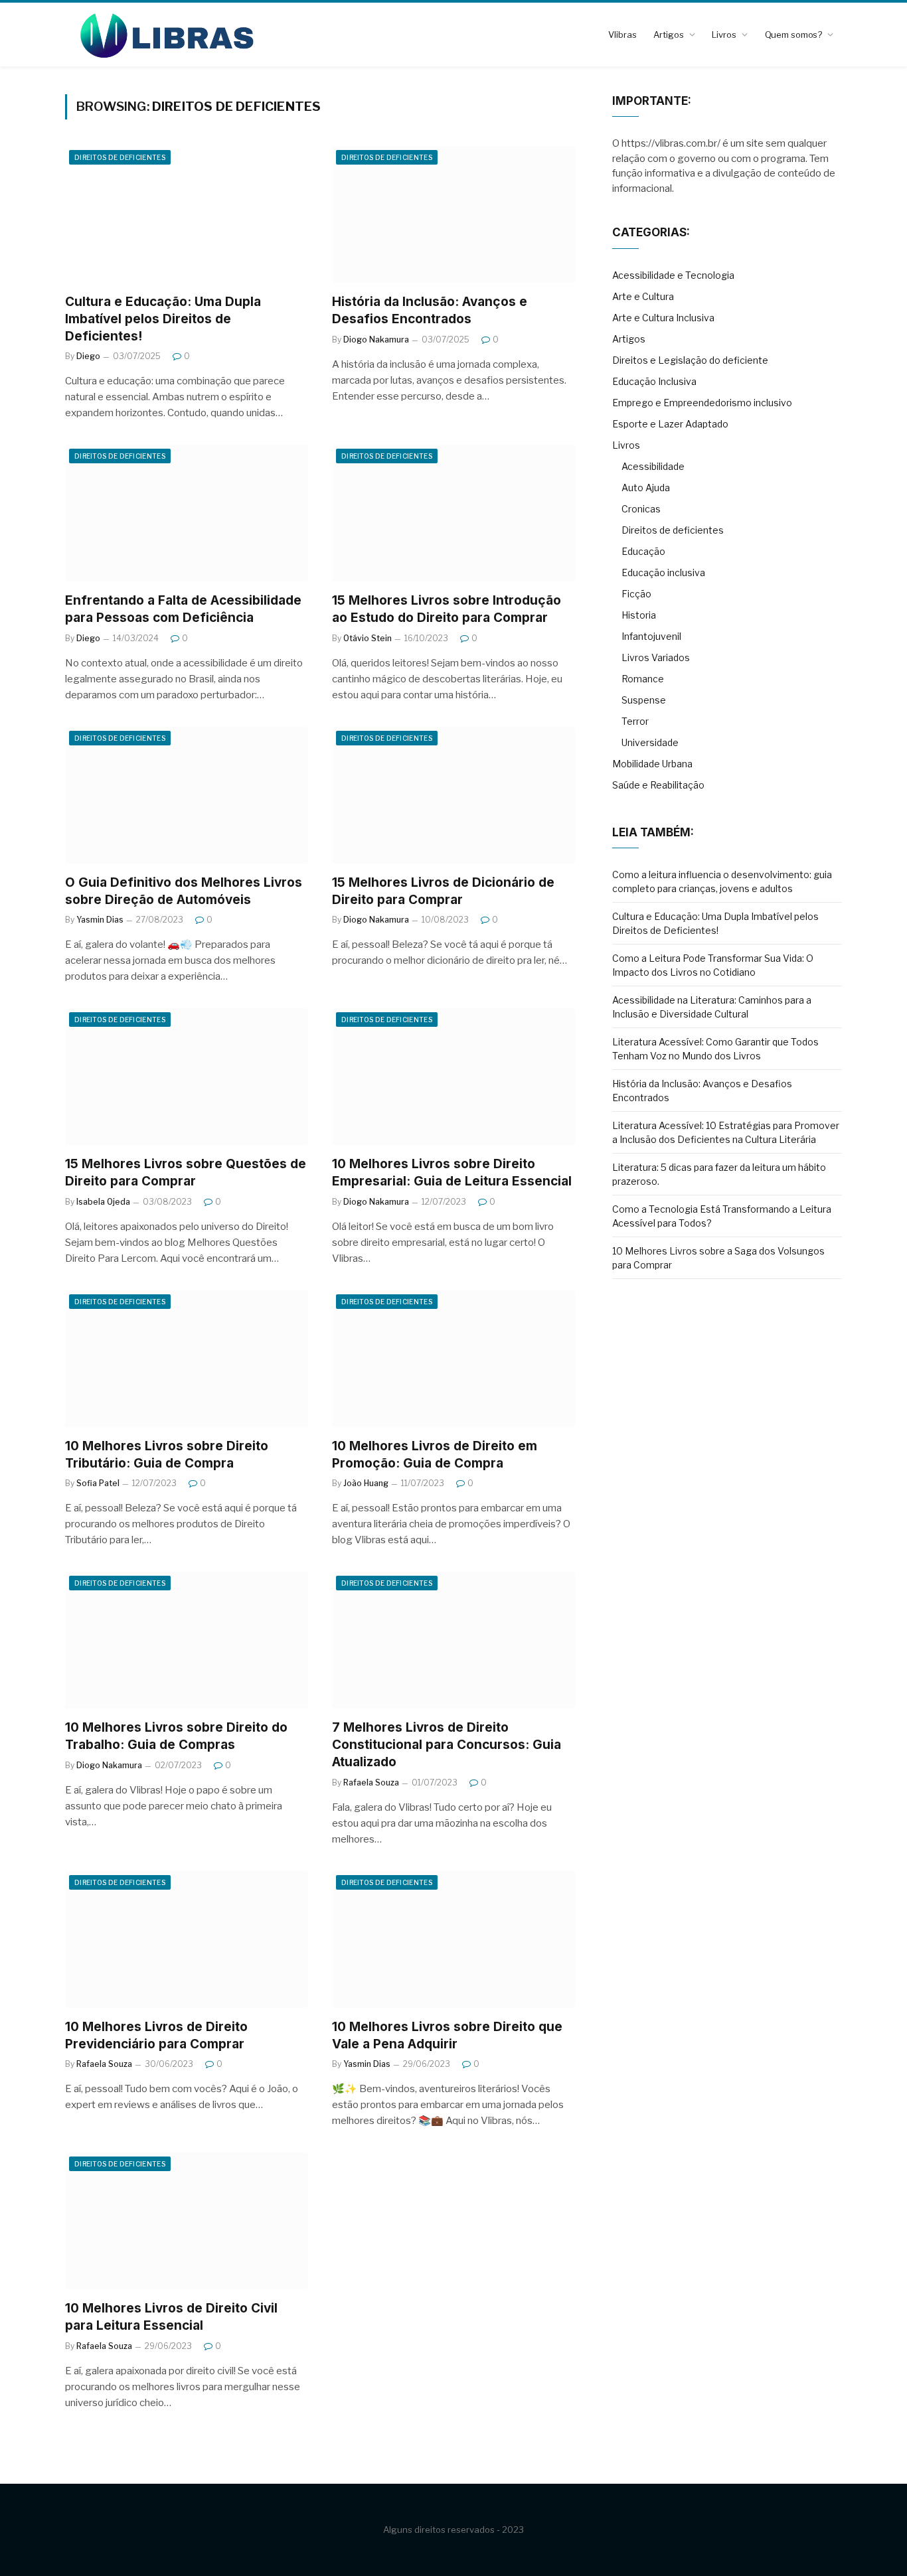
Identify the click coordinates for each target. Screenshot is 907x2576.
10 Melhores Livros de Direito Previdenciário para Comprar (156, 2035)
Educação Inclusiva (654, 381)
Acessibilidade (653, 466)
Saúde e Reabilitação (658, 785)
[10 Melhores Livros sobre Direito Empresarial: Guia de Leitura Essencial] (453, 1077)
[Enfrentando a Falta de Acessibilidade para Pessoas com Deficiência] (187, 513)
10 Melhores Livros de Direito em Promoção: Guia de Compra (435, 1455)
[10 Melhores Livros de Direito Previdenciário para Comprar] (187, 1939)
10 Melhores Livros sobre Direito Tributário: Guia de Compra (167, 1455)
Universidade (650, 742)
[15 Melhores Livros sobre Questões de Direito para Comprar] (187, 1077)
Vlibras (622, 35)
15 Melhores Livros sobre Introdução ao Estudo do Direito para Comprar (447, 609)
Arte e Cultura (643, 296)
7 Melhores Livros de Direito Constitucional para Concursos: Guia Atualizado (447, 1745)
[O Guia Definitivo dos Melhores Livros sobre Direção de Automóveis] (187, 795)
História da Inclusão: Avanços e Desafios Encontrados (430, 310)
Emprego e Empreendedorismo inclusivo (702, 403)
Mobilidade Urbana (652, 764)
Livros (724, 35)
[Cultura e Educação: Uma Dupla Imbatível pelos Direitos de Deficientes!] (187, 214)
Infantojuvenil (651, 636)
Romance (643, 679)
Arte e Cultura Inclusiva (663, 318)
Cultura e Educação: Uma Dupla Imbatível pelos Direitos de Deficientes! (163, 319)
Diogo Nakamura (376, 340)
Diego (88, 356)
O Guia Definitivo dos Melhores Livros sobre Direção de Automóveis (184, 891)
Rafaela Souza (371, 1782)
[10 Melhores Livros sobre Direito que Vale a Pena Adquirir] (453, 1939)
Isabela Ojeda (103, 1202)
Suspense (644, 700)
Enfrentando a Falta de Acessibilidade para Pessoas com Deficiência (183, 609)
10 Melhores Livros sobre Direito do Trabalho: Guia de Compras (176, 1736)
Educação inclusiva (663, 572)
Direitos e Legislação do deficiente (690, 360)
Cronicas (641, 509)
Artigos (668, 35)
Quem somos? (794, 35)
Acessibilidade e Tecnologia (673, 275)
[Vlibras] (162, 35)
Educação (643, 551)
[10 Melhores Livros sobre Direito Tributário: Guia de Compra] (187, 1359)
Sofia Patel (98, 1483)
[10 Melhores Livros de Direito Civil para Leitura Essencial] (187, 2221)
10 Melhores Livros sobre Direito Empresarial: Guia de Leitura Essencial (452, 1173)
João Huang (366, 1483)
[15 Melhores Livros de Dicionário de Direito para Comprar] (453, 795)
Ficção (636, 594)
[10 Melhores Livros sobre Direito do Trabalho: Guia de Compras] (187, 1640)
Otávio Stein (368, 638)
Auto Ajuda (646, 488)
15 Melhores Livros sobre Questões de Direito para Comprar (186, 1173)
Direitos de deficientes (120, 157)
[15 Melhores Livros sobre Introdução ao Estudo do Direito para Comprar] (453, 513)
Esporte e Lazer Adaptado (670, 424)
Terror (635, 721)
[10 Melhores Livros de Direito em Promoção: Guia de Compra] (453, 1359)
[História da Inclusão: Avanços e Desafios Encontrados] (453, 214)
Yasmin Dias (100, 920)
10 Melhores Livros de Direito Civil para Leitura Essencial (171, 2317)
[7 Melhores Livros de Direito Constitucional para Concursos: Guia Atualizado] (453, 1640)
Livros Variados (656, 657)
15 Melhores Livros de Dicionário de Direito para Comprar (443, 891)
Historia (639, 615)
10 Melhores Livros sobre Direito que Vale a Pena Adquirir (447, 2035)
